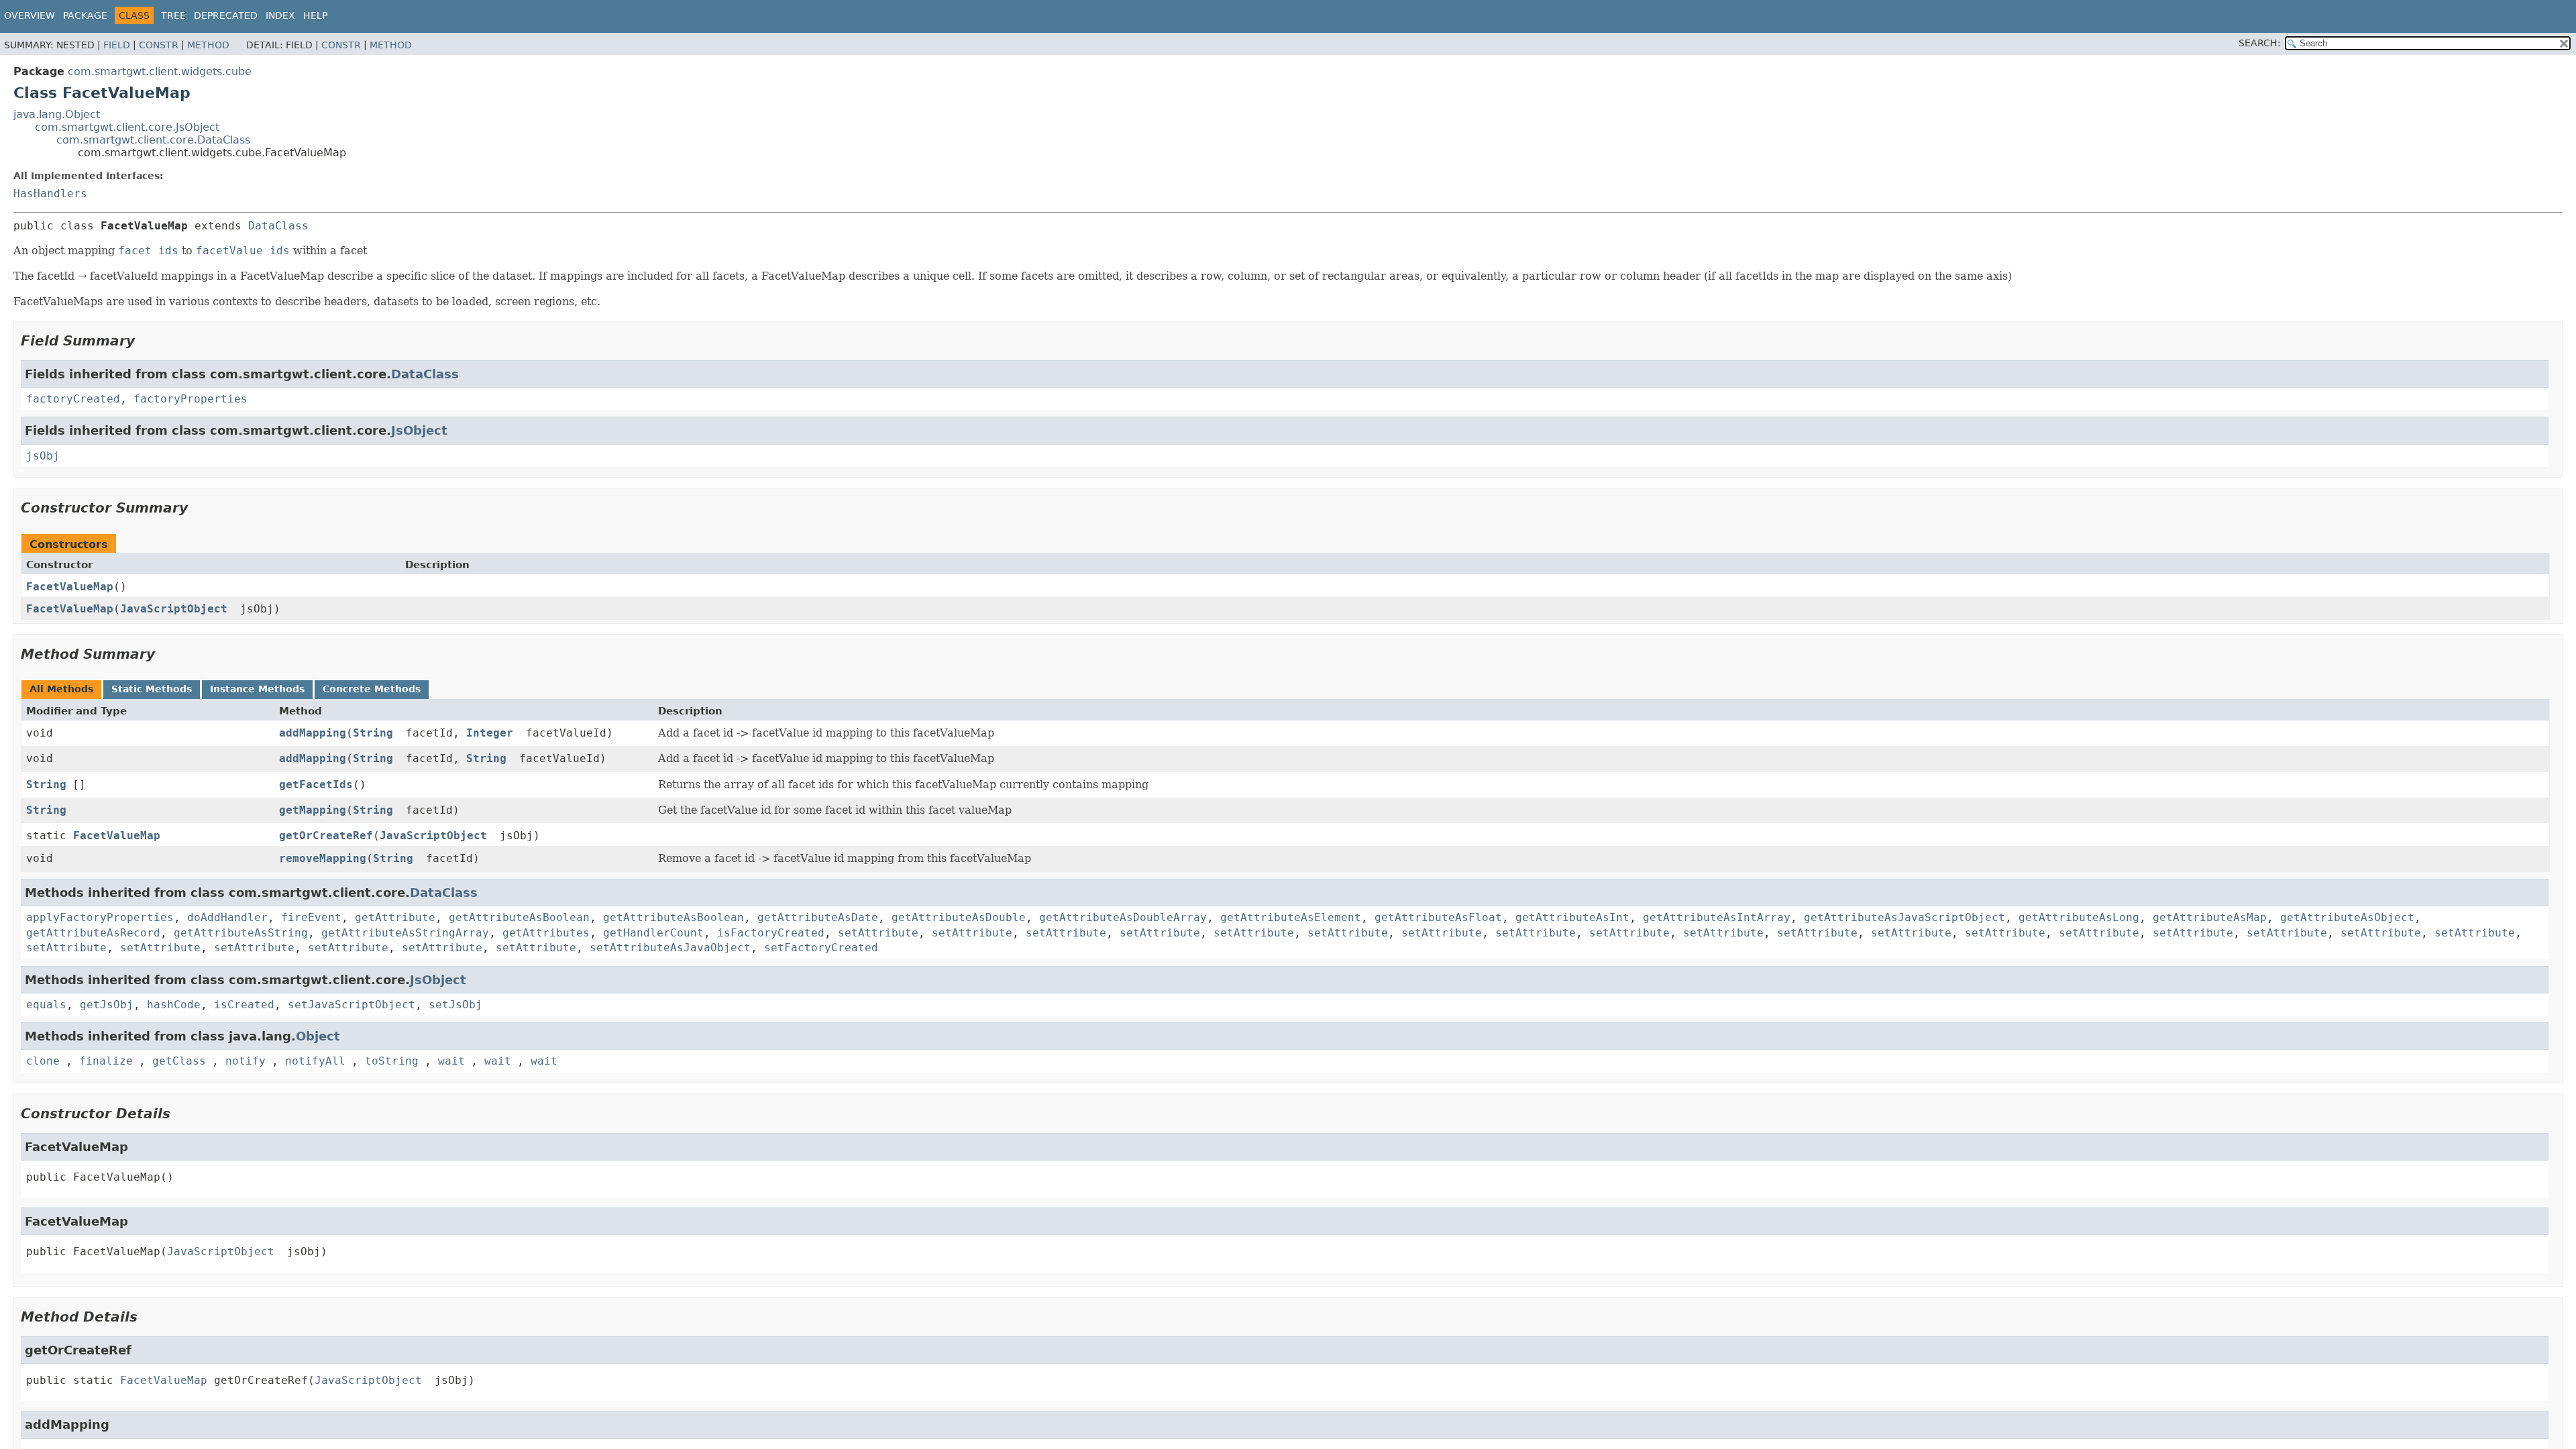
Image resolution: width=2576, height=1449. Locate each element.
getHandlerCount (653, 933)
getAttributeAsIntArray (1717, 917)
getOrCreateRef (326, 836)
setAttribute (878, 933)
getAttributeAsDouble (959, 917)
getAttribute (395, 917)
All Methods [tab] (61, 689)
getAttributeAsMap (2210, 917)
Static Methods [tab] (152, 689)
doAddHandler (227, 917)
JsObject (419, 430)
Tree (173, 15)
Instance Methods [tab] (257, 689)
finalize (106, 1061)
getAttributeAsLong (2079, 917)
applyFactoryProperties (100, 917)
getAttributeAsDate (818, 917)
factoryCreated (73, 399)
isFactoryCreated (771, 933)
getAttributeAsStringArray (405, 933)
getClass (179, 1061)
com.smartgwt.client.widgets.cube (160, 71)
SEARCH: (2260, 43)
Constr (159, 45)
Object (318, 1036)
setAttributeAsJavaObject (670, 948)
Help (315, 15)
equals (46, 1005)
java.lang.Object (57, 114)
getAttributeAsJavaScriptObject (1904, 917)
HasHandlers (50, 194)
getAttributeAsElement (1291, 917)
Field (117, 45)
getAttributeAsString (241, 933)
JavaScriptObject (174, 609)
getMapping (313, 810)
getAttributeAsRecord (93, 933)
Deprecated (226, 15)
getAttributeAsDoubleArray (1123, 917)
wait (451, 1061)
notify (246, 1061)
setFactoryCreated (821, 948)
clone (43, 1061)
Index (280, 15)
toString (392, 1061)
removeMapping (323, 858)
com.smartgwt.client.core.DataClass (153, 140)
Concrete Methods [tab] (372, 689)
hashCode (174, 1005)
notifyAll (315, 1061)
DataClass (278, 226)
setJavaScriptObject (352, 1005)
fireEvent (311, 917)
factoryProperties (191, 399)
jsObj (43, 456)
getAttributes (546, 933)
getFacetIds (316, 785)
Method (208, 45)
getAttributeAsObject (2347, 917)
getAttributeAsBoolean (519, 917)
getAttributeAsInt (1572, 917)
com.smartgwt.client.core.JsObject (127, 127)
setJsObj (455, 1005)
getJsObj (107, 1005)
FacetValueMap (70, 587)
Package (85, 15)
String (373, 733)
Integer (490, 733)
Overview (30, 15)
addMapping (313, 733)
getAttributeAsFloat (1438, 917)
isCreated (244, 1005)
